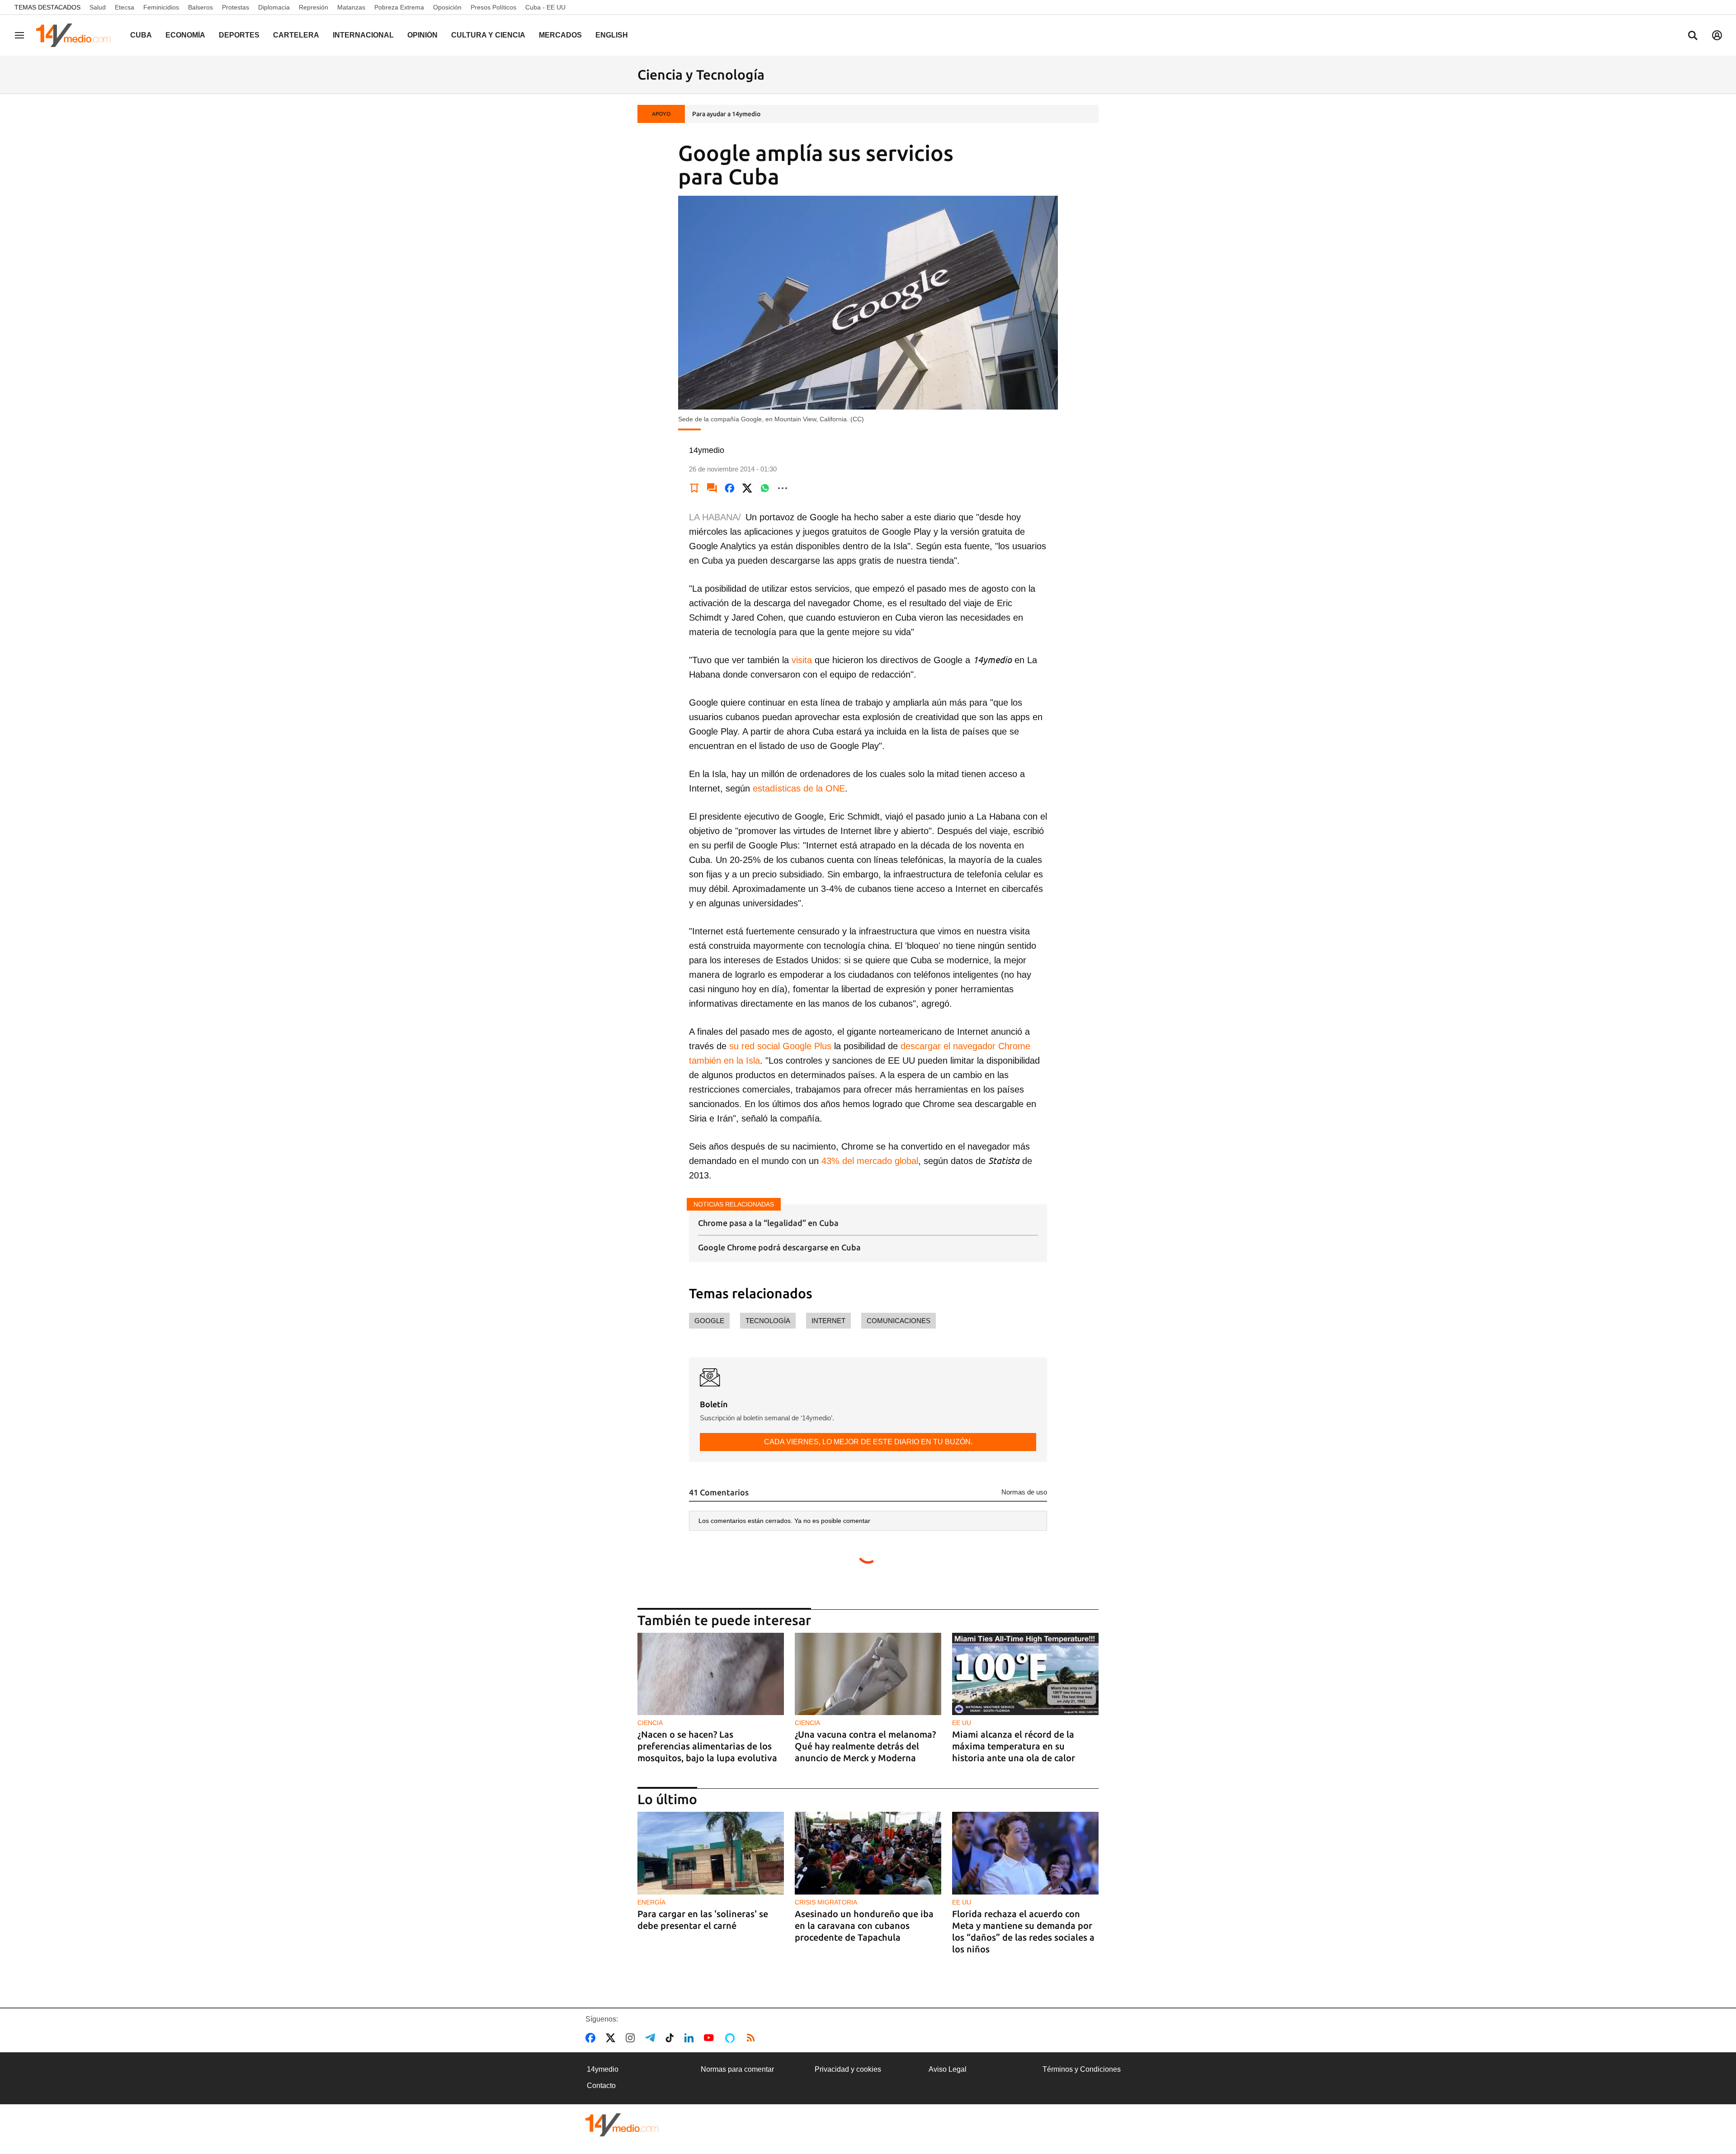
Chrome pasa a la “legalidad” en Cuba (768, 1223)
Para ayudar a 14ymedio (726, 114)
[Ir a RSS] (753, 2038)
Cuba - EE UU (545, 7)
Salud (98, 7)
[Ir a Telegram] (652, 2038)
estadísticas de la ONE (799, 788)
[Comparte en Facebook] (730, 488)
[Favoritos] (694, 488)
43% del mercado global (870, 1161)
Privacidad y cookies (848, 2069)
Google (709, 1321)
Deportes (239, 35)
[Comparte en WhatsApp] (765, 488)
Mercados (560, 35)
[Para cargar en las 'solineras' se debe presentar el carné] (711, 1853)
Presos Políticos (493, 7)
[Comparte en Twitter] (747, 488)
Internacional (363, 35)
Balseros (200, 7)
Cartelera (296, 35)
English (612, 35)
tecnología (768, 1321)
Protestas (236, 7)
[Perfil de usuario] (1717, 35)
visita (802, 660)
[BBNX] (622, 2125)
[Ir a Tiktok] (672, 2038)
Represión (314, 7)
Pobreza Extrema (399, 7)
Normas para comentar (737, 2069)
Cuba (141, 35)
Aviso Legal (948, 2069)
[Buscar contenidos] (1693, 36)
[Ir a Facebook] (592, 2038)
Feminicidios (161, 7)
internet (828, 1321)
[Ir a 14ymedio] (76, 35)
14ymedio (603, 2069)
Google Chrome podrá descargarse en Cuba (779, 1247)
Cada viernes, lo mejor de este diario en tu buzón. (868, 1442)
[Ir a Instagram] (632, 2038)
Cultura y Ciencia (488, 35)
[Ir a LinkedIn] (691, 2038)
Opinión (422, 35)
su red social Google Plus (780, 1046)
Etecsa (125, 7)
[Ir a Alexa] (731, 2038)
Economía (185, 35)
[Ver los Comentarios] (712, 488)
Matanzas (351, 7)
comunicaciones (899, 1321)
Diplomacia (274, 7)
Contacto (601, 2086)
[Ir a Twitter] (612, 2038)
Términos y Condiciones (1082, 2069)
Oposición (447, 7)
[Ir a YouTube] (711, 2038)
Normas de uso (1024, 1492)
